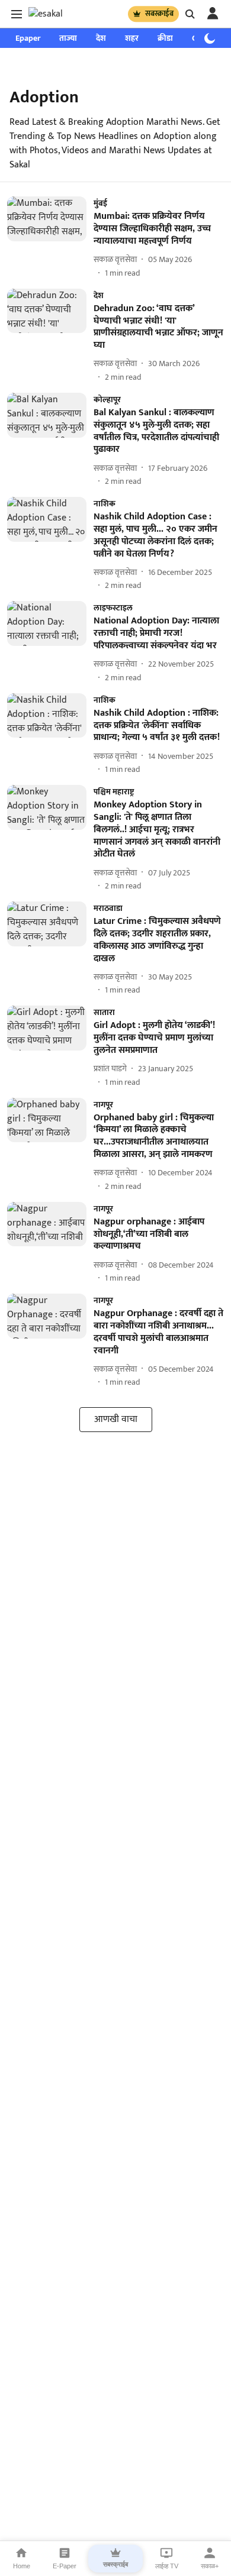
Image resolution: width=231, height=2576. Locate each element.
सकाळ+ (210, 2566)
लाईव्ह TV (167, 2566)
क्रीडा (165, 38)
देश (101, 38)
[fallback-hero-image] (50, 237)
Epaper (28, 38)
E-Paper (65, 2566)
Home (22, 2566)
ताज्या (68, 38)
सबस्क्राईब (159, 14)
